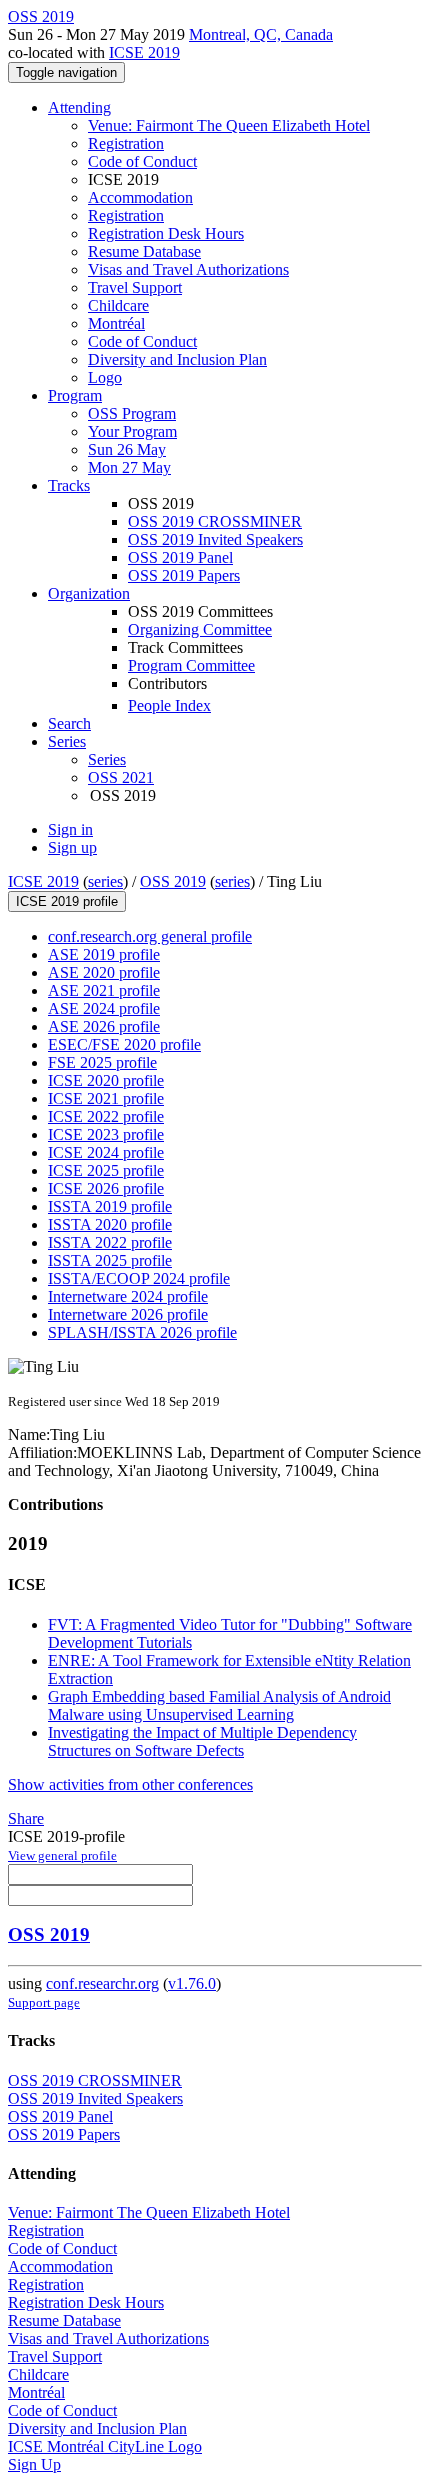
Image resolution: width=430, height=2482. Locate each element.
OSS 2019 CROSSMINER (215, 521)
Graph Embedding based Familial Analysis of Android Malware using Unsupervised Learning (219, 1705)
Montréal (116, 323)
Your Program (132, 431)
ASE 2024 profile (104, 1008)
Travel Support (135, 287)
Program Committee (191, 665)
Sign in (70, 829)
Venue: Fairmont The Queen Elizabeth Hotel (229, 125)
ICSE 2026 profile (106, 1188)
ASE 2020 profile (104, 972)
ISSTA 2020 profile (110, 1224)
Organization (89, 593)
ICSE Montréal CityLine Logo (105, 2446)
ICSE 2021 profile (106, 1098)
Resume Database (144, 251)
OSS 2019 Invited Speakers (215, 539)
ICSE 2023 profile (106, 1134)
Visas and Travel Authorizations (188, 269)
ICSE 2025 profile (106, 1170)
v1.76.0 (192, 1983)
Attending (79, 107)
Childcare (118, 305)
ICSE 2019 (144, 52)
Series (107, 759)
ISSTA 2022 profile (110, 1242)
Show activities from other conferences (130, 1784)
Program (75, 395)
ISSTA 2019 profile (110, 1206)
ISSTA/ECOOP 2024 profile (139, 1278)
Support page (44, 2002)
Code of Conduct (142, 161)
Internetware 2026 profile (128, 1314)
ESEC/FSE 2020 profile (124, 1044)
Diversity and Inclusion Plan (177, 359)
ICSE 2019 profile (67, 901)
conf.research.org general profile (150, 936)
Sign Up (34, 2464)
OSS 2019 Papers (184, 575)
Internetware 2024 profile (128, 1296)
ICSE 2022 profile (106, 1116)
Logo (105, 377)
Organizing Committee (200, 629)
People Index (169, 705)
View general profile (62, 1855)
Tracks (69, 485)
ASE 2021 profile (104, 990)
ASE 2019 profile (104, 954)
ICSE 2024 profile (106, 1152)
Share (26, 1818)
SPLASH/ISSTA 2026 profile (142, 1332)
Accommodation (140, 197)
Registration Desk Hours (166, 233)
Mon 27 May (129, 467)
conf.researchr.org (102, 1983)
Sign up (72, 847)
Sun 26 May (127, 449)
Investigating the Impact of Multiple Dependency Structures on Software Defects (202, 1741)
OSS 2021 (121, 777)
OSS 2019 (173, 881)
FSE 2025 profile (102, 1062)
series (105, 881)
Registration (126, 143)
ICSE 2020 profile (106, 1080)
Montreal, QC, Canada (261, 34)
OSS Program (132, 413)
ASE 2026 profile (104, 1026)
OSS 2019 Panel (180, 557)
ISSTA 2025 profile (110, 1260)
